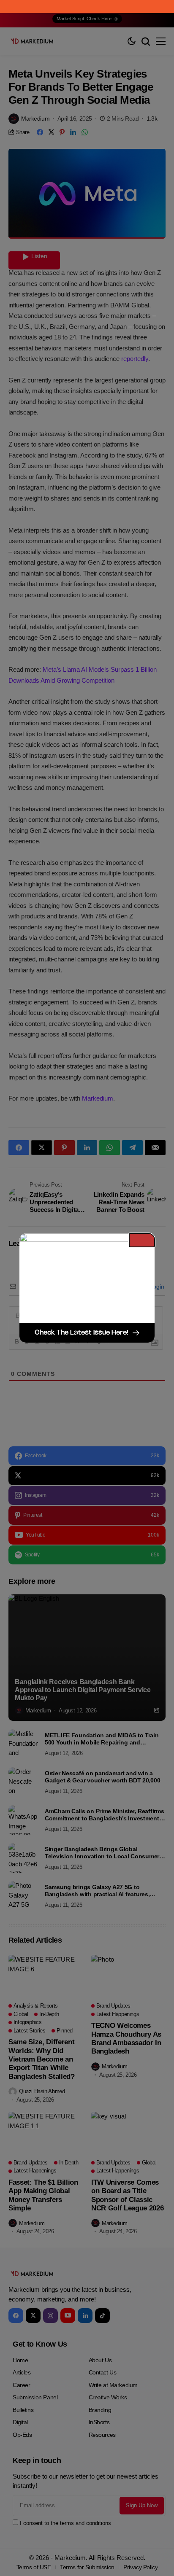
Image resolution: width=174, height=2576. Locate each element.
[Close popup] (142, 1240)
